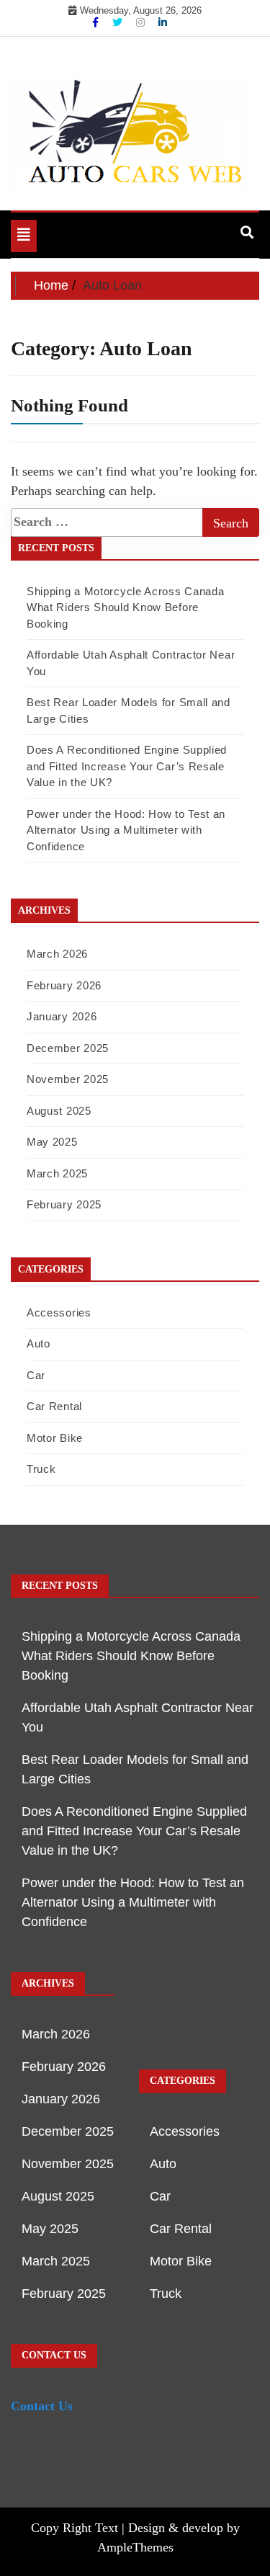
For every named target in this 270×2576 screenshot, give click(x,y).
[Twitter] (119, 22)
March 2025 (57, 1173)
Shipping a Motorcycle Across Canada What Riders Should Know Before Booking (126, 607)
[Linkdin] (163, 22)
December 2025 (68, 1048)
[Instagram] (142, 22)
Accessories (59, 1312)
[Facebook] (97, 22)
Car (36, 1375)
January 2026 (62, 1016)
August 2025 (59, 1111)
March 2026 (57, 954)
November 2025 (68, 1079)
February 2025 (64, 1204)
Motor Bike (55, 1438)
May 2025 (52, 1142)
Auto (39, 1343)
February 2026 (64, 985)
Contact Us (42, 2406)
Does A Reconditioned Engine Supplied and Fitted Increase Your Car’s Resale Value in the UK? (127, 766)
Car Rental (54, 1406)
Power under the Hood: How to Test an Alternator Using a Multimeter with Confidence (126, 830)
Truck (41, 1469)
